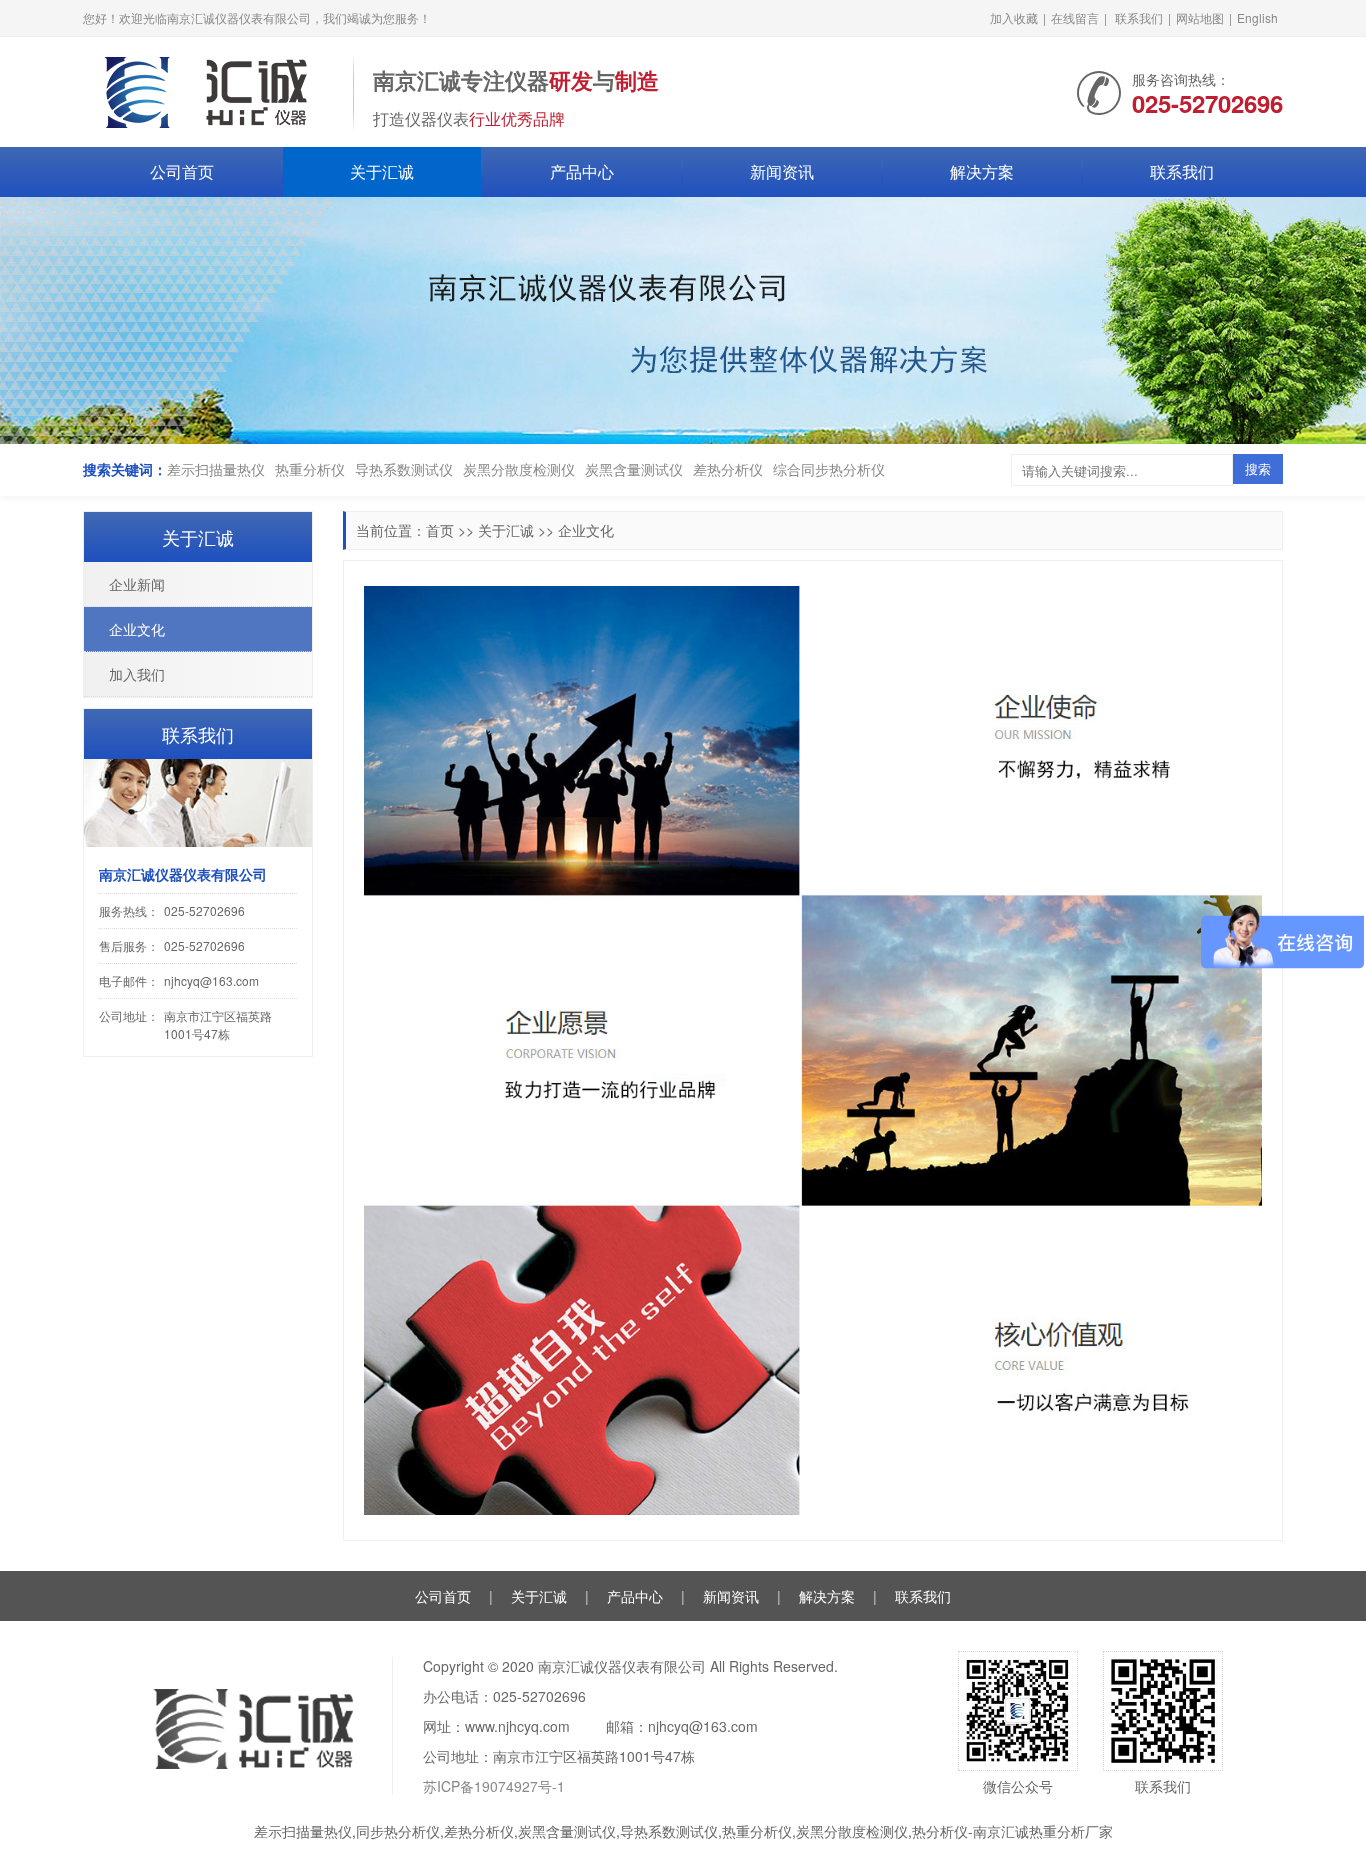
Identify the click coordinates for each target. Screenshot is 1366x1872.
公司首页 (182, 171)
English (1257, 17)
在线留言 (1075, 17)
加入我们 (137, 674)
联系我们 (1139, 17)
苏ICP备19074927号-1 (494, 1786)
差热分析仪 (728, 469)
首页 (440, 530)
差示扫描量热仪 (216, 469)
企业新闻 (137, 584)
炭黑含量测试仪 (634, 469)
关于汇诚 (382, 171)
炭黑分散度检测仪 (519, 469)
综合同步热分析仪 (829, 469)
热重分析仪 (310, 469)
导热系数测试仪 (404, 469)
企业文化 (586, 530)
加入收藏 (1014, 17)
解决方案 (982, 171)
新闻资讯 (782, 171)
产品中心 (582, 171)
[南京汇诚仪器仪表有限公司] (208, 90)
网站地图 (1200, 17)
